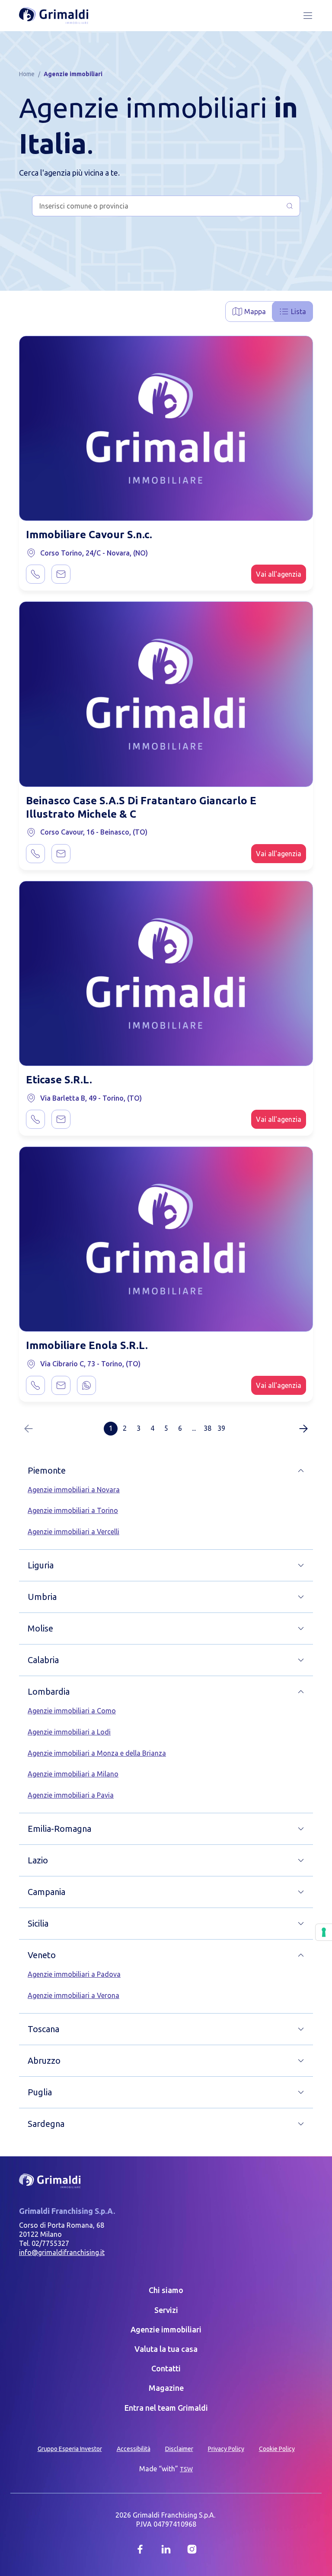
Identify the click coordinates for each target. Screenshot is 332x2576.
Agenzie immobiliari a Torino (73, 1510)
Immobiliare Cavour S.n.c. (89, 535)
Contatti (166, 2368)
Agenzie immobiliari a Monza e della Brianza (97, 1753)
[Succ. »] (303, 1429)
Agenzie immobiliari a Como (72, 1711)
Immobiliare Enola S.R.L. (87, 1345)
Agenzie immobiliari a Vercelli (73, 1532)
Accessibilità (134, 2449)
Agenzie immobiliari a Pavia (71, 1795)
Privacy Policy (226, 2449)
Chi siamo (166, 2290)
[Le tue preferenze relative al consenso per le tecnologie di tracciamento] (324, 1932)
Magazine (166, 2388)
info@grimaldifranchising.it (62, 2252)
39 (221, 1428)
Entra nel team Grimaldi (166, 2408)
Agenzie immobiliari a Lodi (69, 1732)
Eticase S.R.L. (59, 1080)
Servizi (166, 2310)
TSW (186, 2469)
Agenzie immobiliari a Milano (73, 1774)
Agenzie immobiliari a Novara (74, 1490)
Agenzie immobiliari (166, 2329)
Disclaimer (179, 2449)
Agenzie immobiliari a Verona (73, 1995)
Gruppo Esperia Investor (70, 2449)
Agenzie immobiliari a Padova (74, 1974)
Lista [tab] (298, 312)
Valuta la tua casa (166, 2349)
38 (207, 1428)
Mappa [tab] (255, 312)
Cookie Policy (277, 2449)
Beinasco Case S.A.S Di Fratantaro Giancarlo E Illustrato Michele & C (141, 807)
